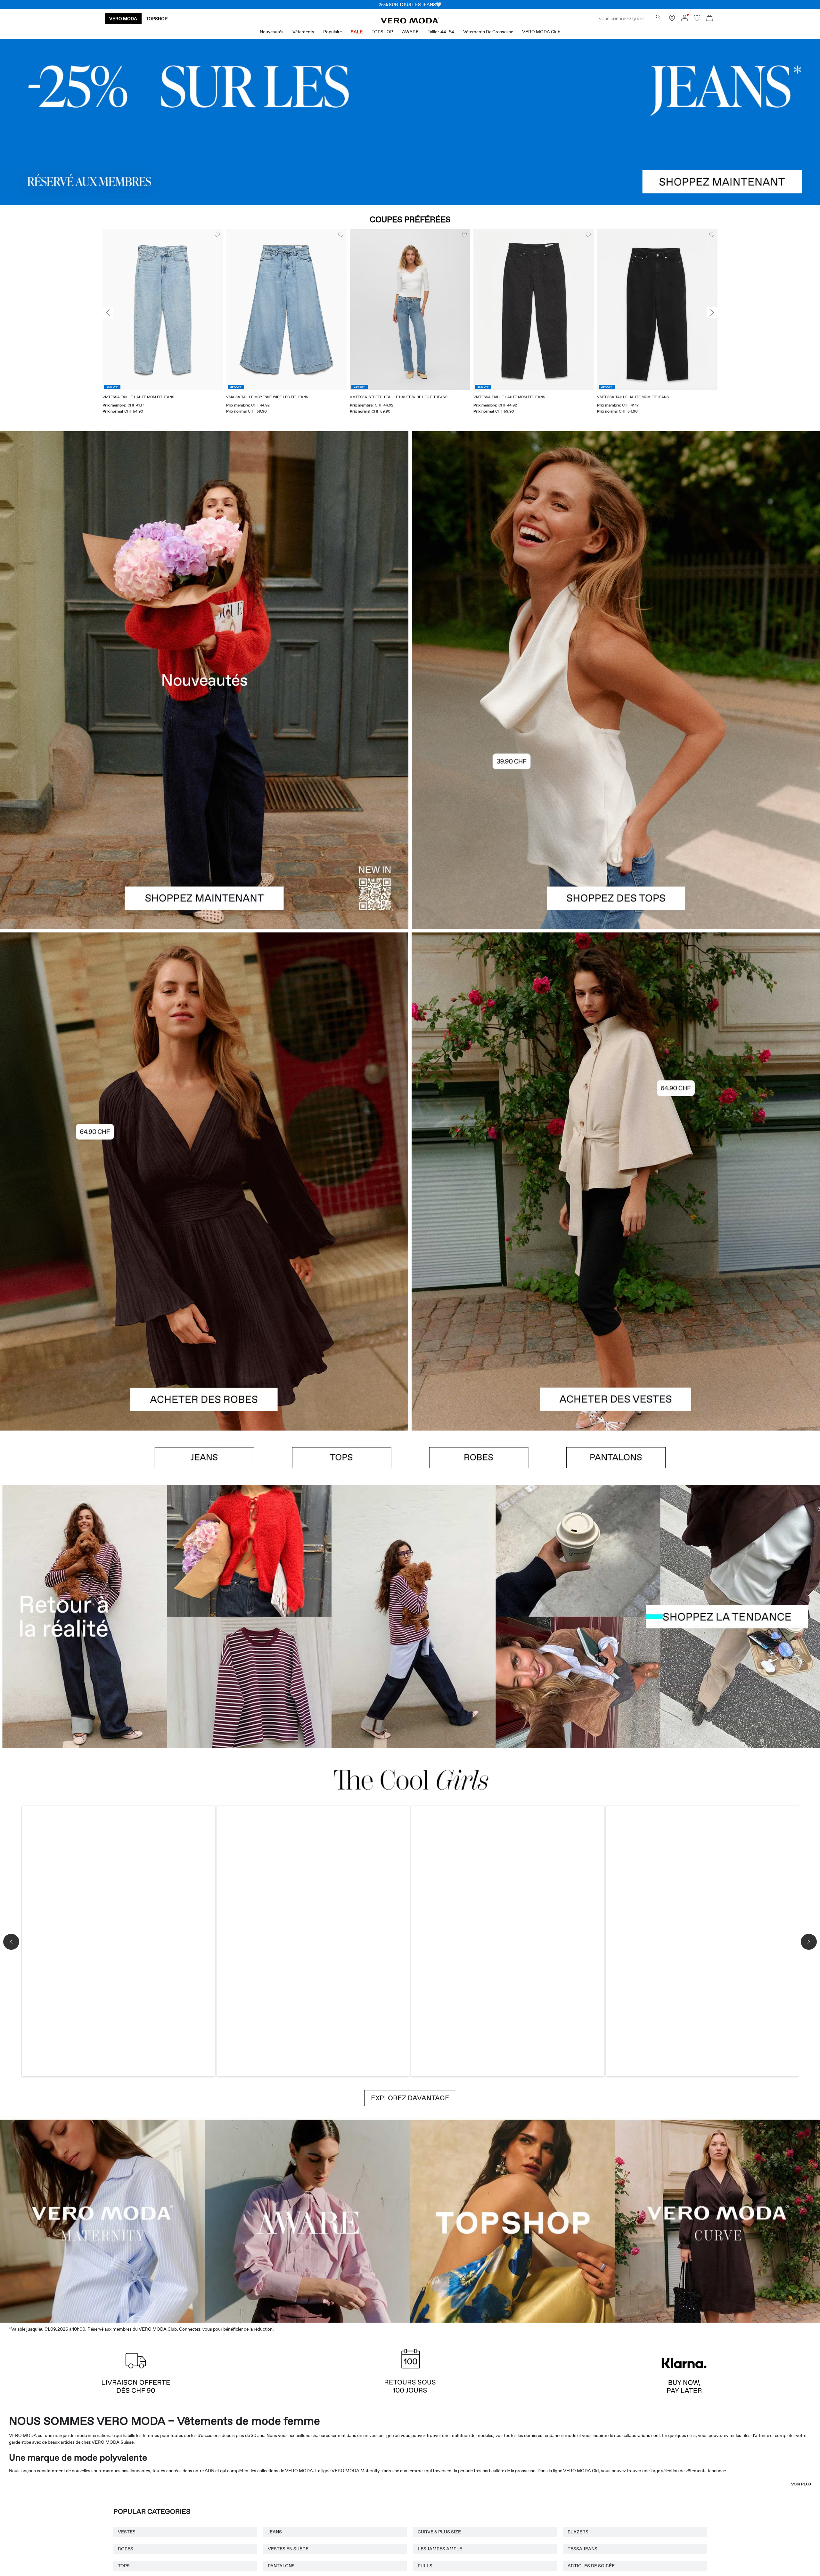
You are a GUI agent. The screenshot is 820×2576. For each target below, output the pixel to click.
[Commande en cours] (709, 19)
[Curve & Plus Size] (717, 2220)
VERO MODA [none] (123, 19)
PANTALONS (281, 2566)
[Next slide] (712, 313)
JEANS (275, 2532)
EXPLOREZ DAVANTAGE (410, 2098)
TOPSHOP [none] (157, 19)
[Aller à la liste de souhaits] (697, 20)
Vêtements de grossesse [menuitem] (488, 32)
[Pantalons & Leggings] (616, 1458)
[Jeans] (410, 122)
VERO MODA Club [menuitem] (541, 32)
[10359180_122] (616, 1057)
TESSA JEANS (582, 2549)
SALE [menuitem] (357, 32)
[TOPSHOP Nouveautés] (512, 2220)
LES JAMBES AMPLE (440, 2549)
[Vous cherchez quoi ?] (658, 17)
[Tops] (616, 805)
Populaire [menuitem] (332, 32)
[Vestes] (616, 1306)
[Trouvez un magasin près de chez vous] (672, 20)
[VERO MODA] (410, 22)
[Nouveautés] (204, 680)
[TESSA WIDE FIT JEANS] (410, 1616)
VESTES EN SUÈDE (288, 2549)
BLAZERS (578, 2532)
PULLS (425, 2566)
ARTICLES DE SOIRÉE (591, 2566)
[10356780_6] (616, 556)
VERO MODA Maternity (356, 2471)
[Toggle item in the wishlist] (217, 235)
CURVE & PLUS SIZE (439, 2532)
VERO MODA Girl (581, 2471)
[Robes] (204, 1306)
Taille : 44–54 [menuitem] (441, 32)
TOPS (124, 2566)
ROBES (126, 2549)
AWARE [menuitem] (410, 32)
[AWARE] (307, 2220)
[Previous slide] (108, 313)
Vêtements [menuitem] (303, 32)
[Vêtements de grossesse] (102, 2220)
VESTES (127, 2532)
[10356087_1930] (204, 1057)
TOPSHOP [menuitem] (382, 32)
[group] (163, 325)
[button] (163, 309)
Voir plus (801, 2484)
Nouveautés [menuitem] (272, 32)
